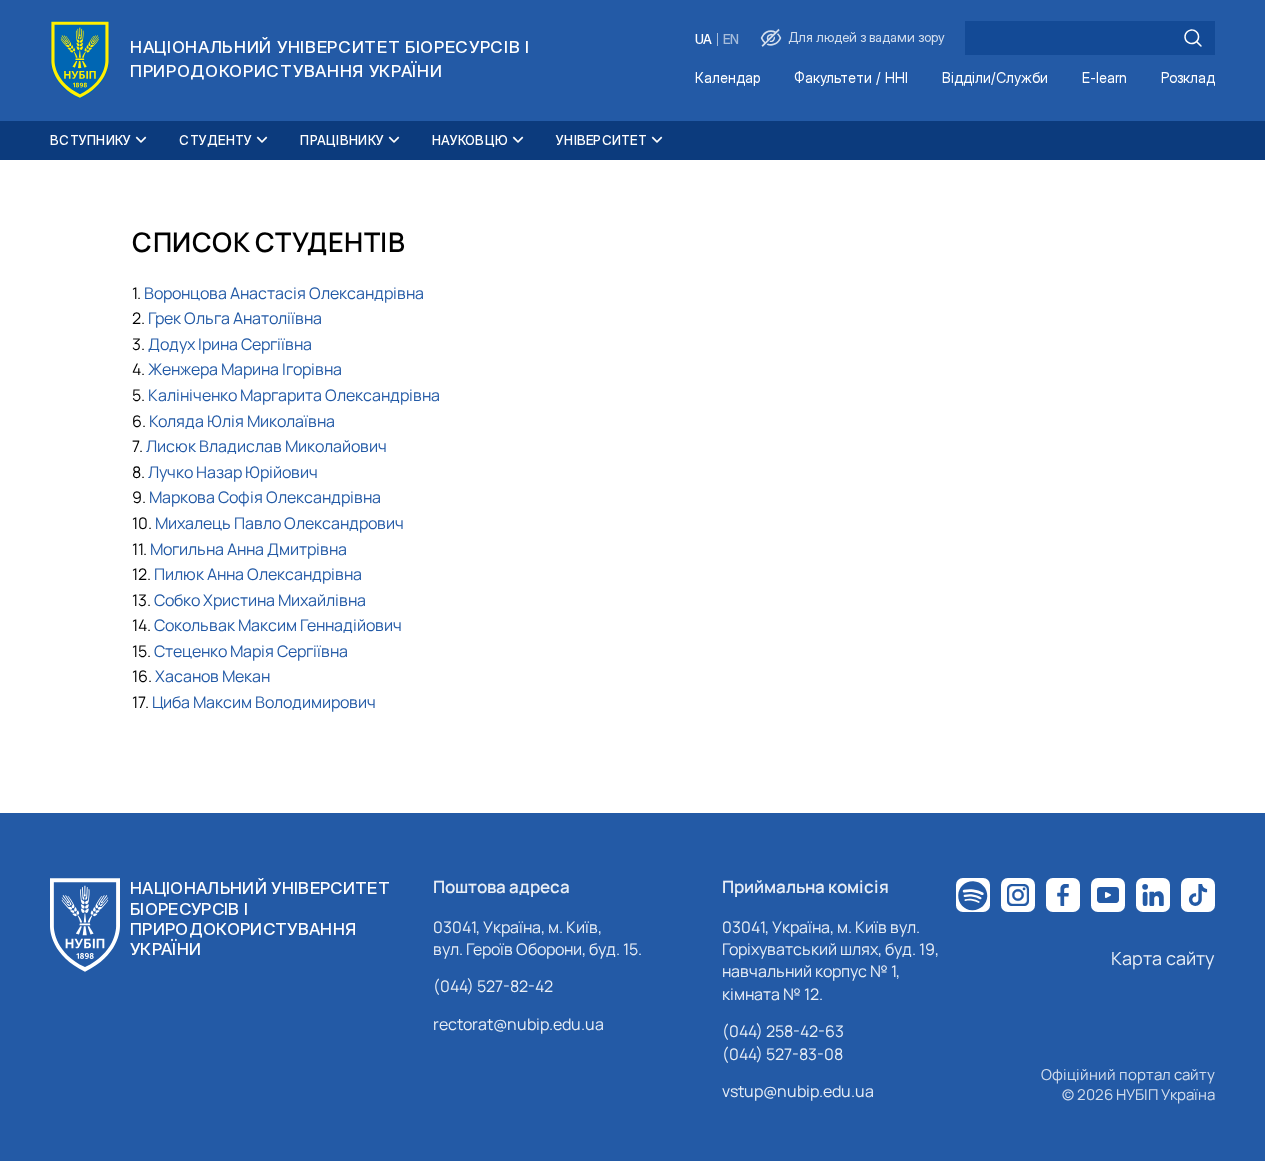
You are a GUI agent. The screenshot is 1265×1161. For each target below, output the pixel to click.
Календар (727, 78)
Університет (601, 140)
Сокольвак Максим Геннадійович (278, 625)
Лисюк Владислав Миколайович (266, 446)
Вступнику (90, 140)
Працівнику (342, 140)
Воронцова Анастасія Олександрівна (284, 293)
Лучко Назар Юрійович (233, 472)
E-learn (1104, 78)
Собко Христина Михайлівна (260, 600)
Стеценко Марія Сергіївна (251, 651)
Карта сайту (1163, 958)
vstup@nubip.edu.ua (798, 1091)
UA (703, 39)
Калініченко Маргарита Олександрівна (294, 395)
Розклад (1188, 78)
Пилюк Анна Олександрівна (258, 574)
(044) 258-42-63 (783, 1031)
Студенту (215, 140)
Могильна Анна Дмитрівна (248, 549)
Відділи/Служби (995, 78)
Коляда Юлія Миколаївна (242, 421)
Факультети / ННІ (851, 78)
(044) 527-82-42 (493, 986)
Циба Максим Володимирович (264, 702)
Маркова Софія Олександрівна (265, 497)
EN (731, 39)
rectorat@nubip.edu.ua (518, 1024)
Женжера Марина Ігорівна (245, 369)
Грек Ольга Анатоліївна (235, 318)
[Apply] (1193, 38)
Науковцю (470, 140)
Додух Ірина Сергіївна (230, 344)
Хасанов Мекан (212, 676)
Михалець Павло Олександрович (279, 523)
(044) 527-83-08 (782, 1054)
